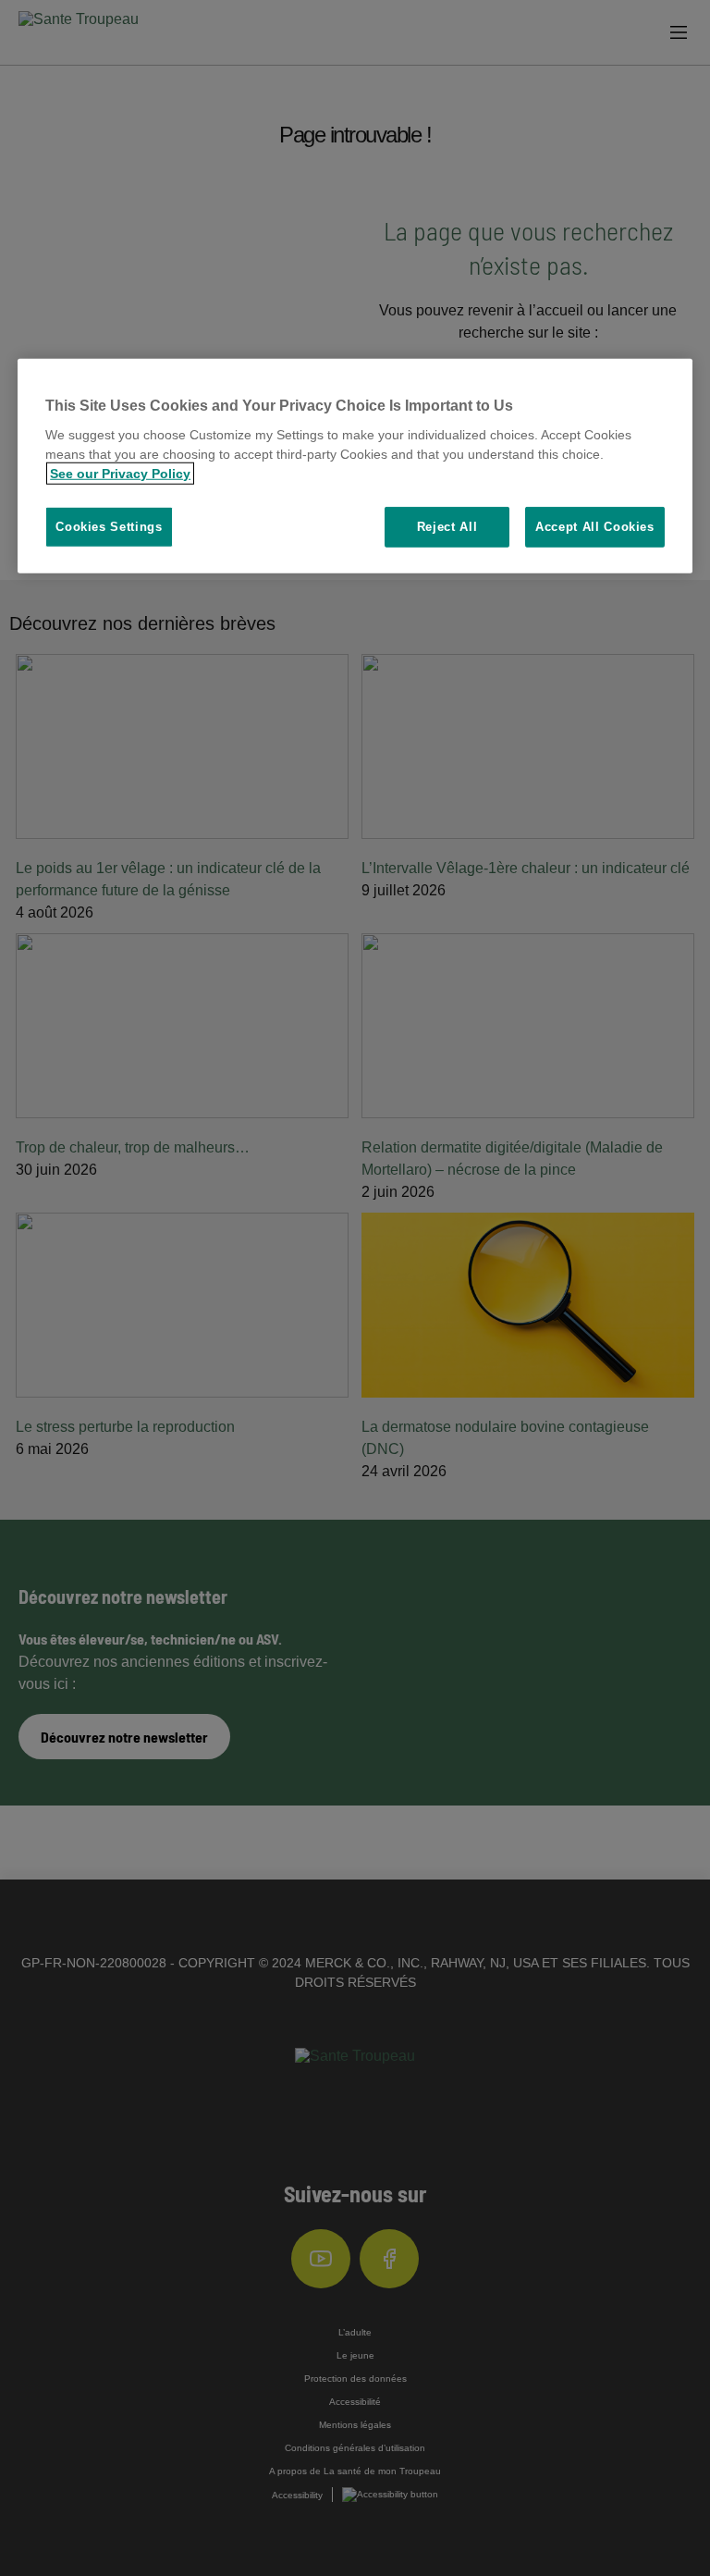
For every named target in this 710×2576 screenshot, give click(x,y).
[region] (355, 467)
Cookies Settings (109, 527)
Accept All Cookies (595, 527)
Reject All (447, 527)
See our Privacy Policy (120, 474)
